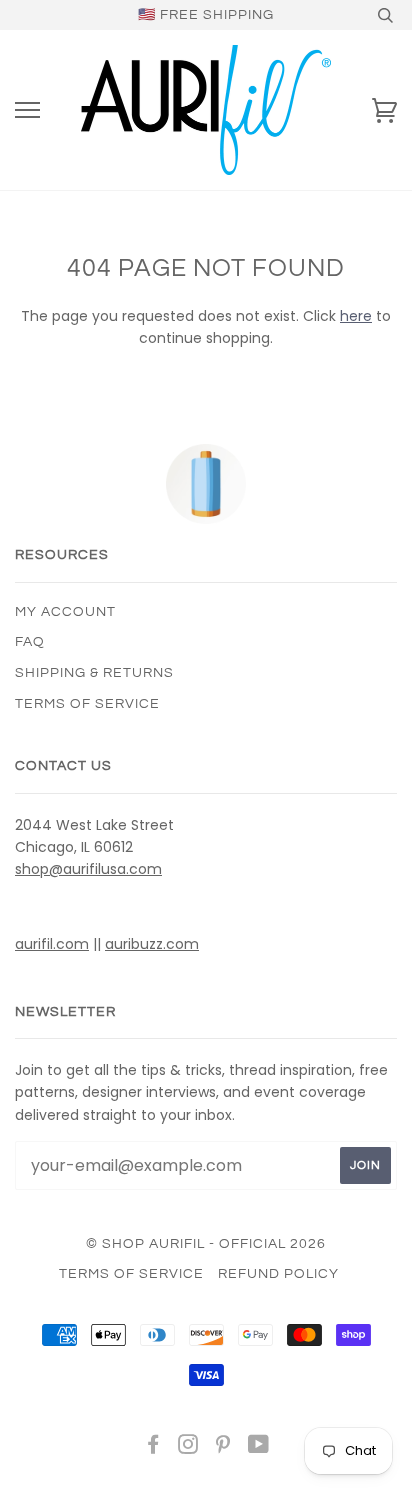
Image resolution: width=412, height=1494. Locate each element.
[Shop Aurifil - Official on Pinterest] (223, 1448)
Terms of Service (87, 704)
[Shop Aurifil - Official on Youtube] (259, 1448)
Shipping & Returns (94, 673)
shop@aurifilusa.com (88, 869)
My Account (65, 612)
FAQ (30, 642)
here (356, 316)
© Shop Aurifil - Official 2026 (206, 1244)
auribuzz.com (152, 944)
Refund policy (278, 1274)
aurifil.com (52, 944)
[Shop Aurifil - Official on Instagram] (188, 1448)
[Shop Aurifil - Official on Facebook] (153, 1448)
